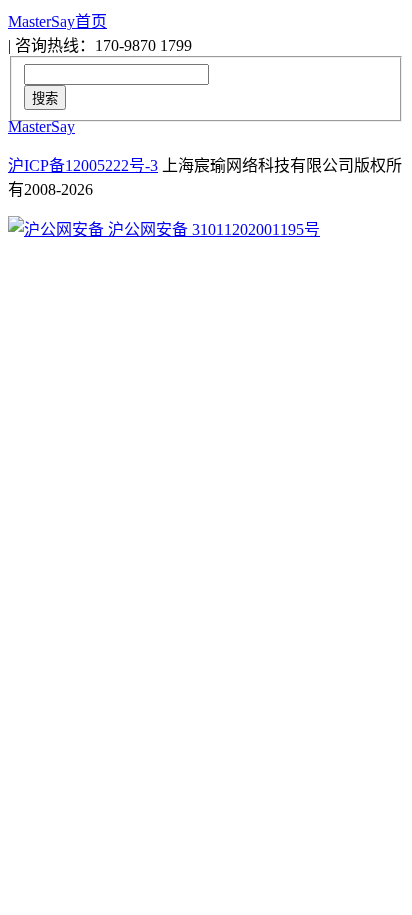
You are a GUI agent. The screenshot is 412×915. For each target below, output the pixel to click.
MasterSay (41, 126)
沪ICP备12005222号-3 (83, 165)
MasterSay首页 (57, 21)
